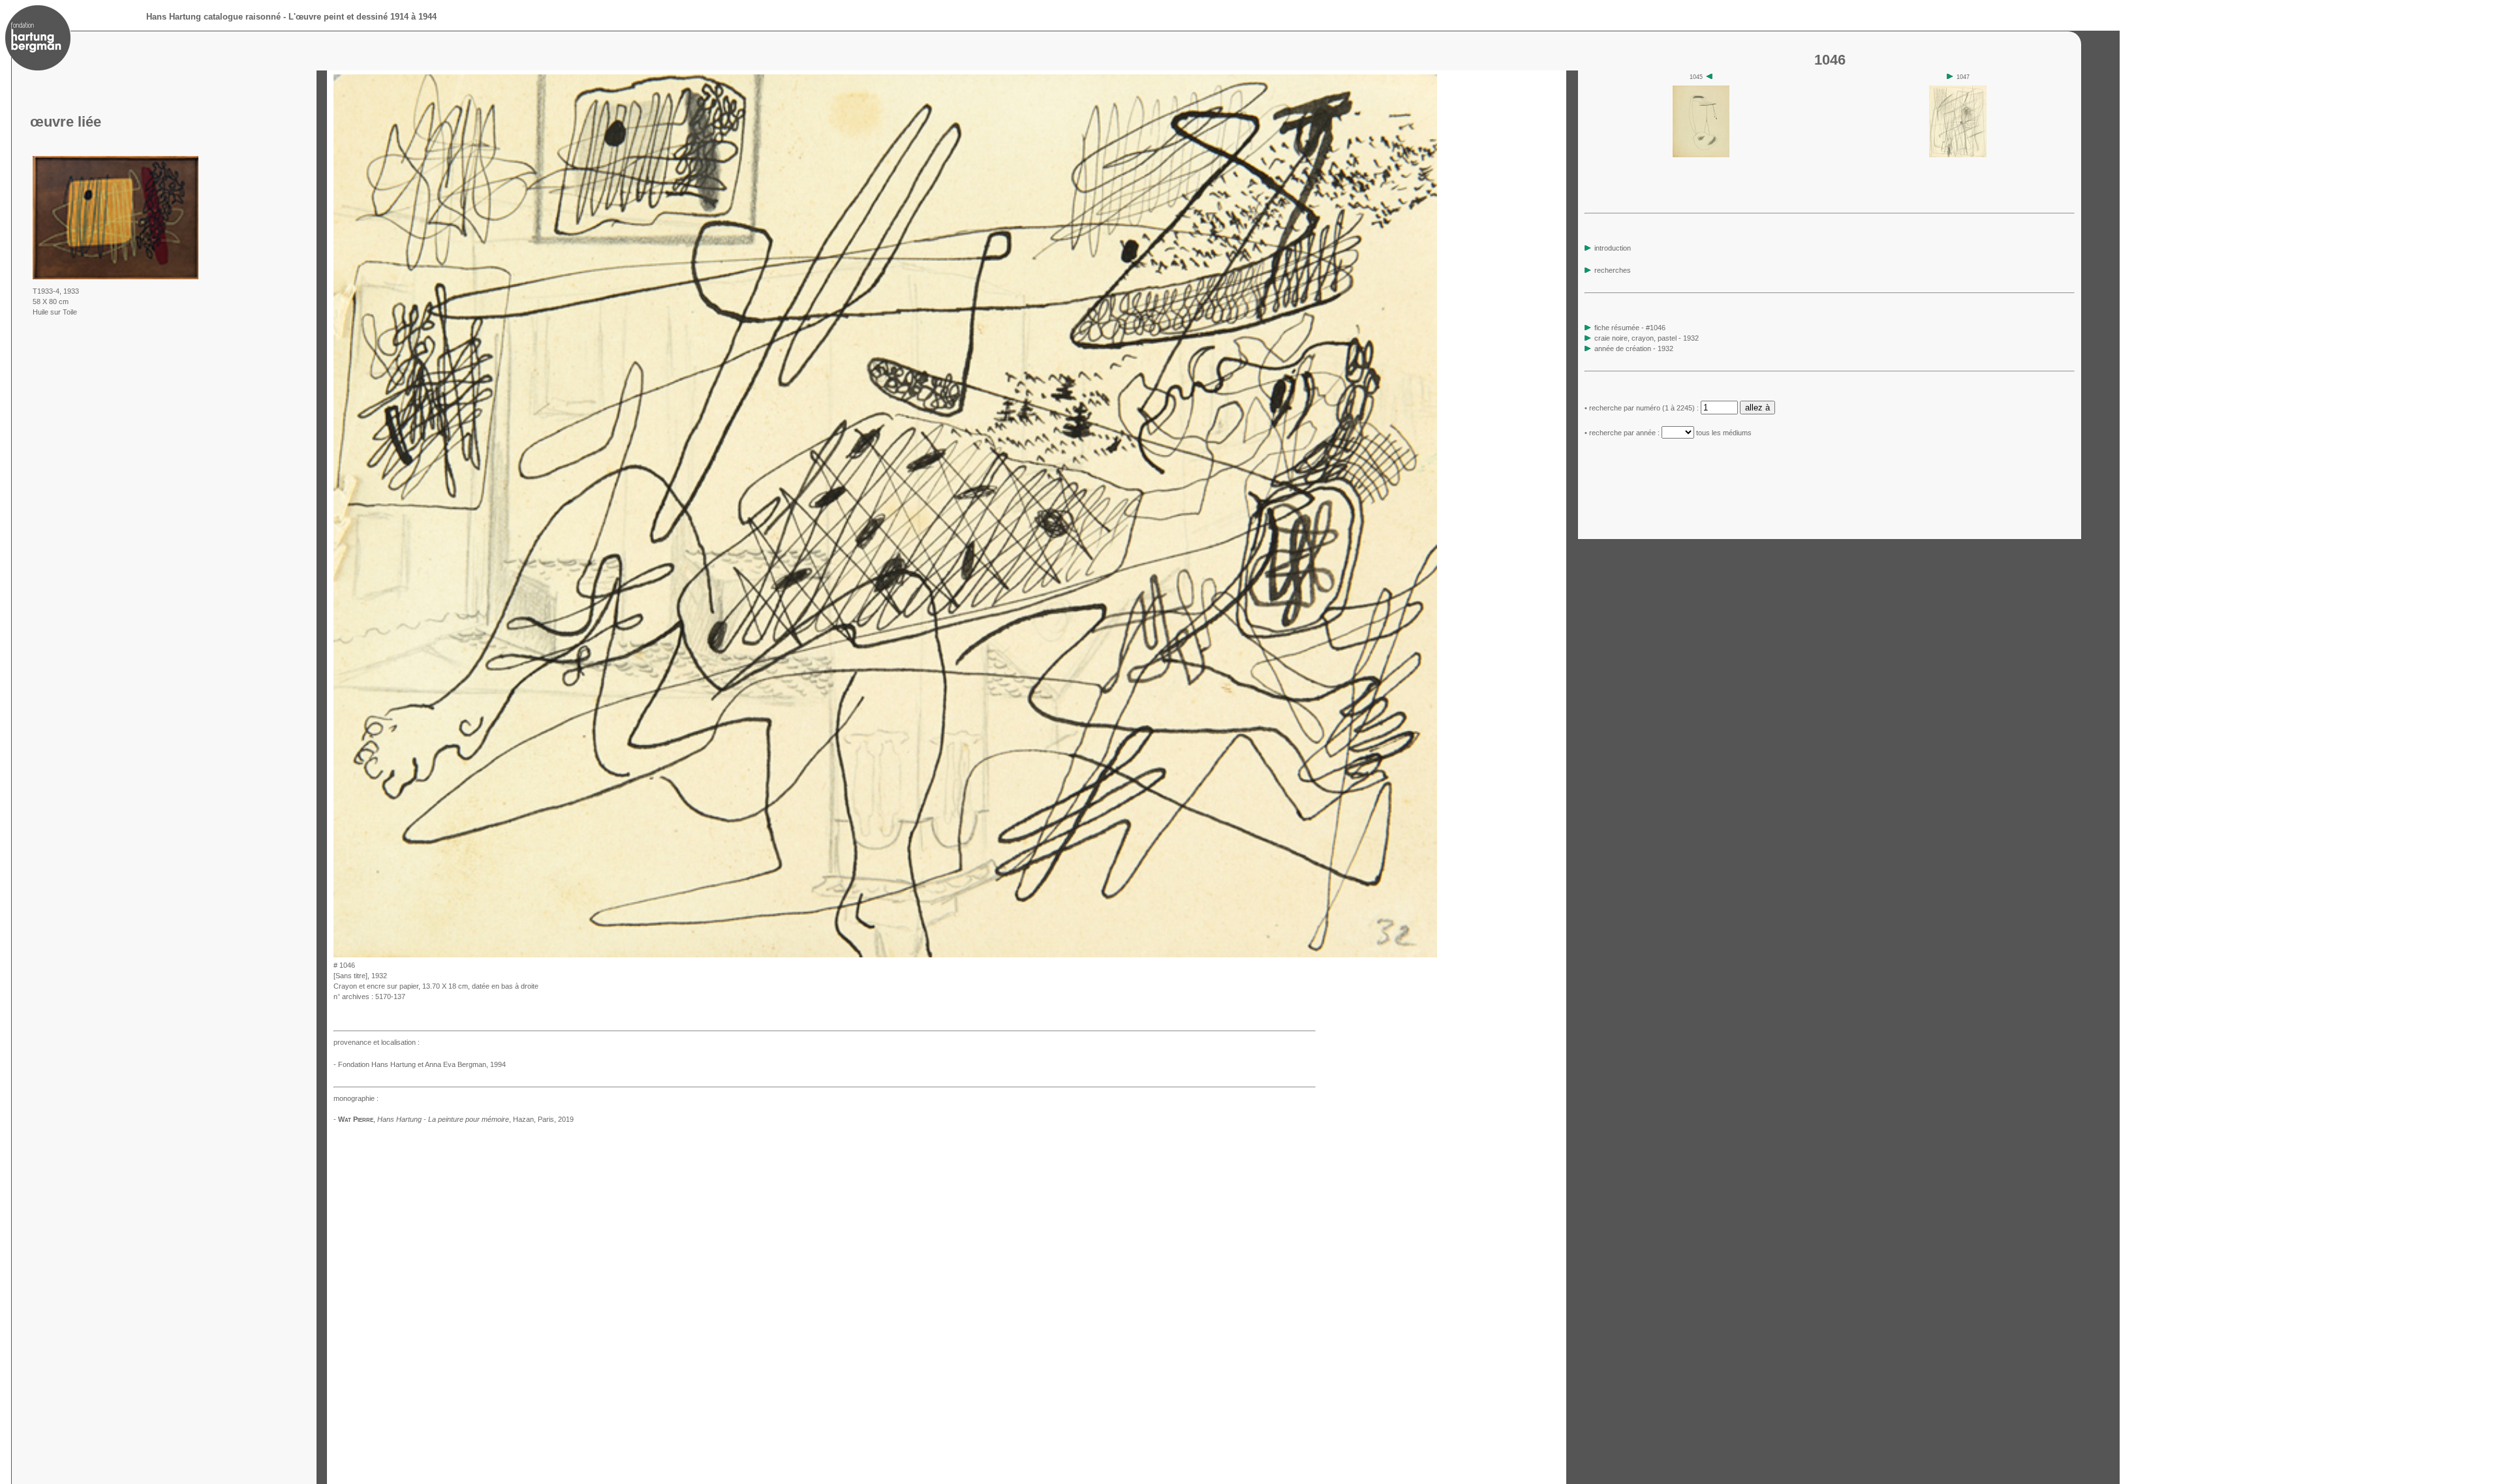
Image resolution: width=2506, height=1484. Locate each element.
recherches (1612, 270)
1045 (1697, 77)
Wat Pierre (356, 1119)
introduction (1612, 248)
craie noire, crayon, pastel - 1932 (1647, 338)
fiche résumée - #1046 (1629, 328)
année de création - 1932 (1634, 348)
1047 (1962, 77)
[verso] (1441, 954)
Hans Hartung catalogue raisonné (213, 17)
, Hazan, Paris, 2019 (475, 1119)
